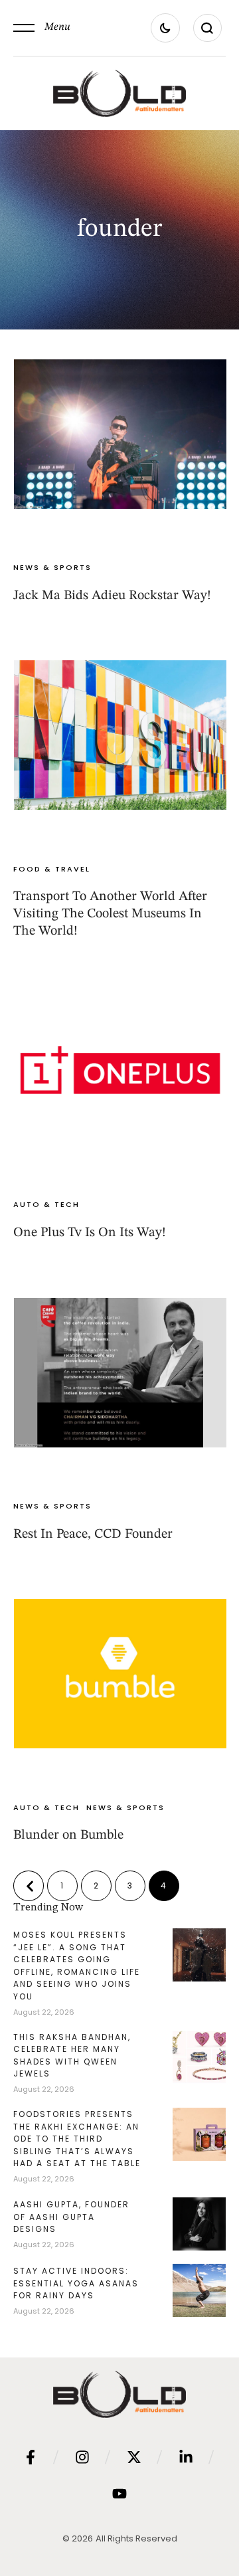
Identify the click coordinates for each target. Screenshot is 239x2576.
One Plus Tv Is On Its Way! (90, 1233)
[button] (42, 28)
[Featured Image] (120, 434)
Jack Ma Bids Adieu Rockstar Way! (112, 596)
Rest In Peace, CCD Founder (93, 1534)
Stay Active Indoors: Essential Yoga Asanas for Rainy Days (76, 2283)
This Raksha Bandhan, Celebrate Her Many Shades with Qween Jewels (72, 2056)
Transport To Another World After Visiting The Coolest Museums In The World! (110, 914)
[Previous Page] (29, 1886)
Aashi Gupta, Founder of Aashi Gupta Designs (71, 2217)
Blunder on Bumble (68, 1835)
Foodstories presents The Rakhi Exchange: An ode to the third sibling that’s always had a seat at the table (77, 2139)
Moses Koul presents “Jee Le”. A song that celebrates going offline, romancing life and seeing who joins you (77, 1966)
